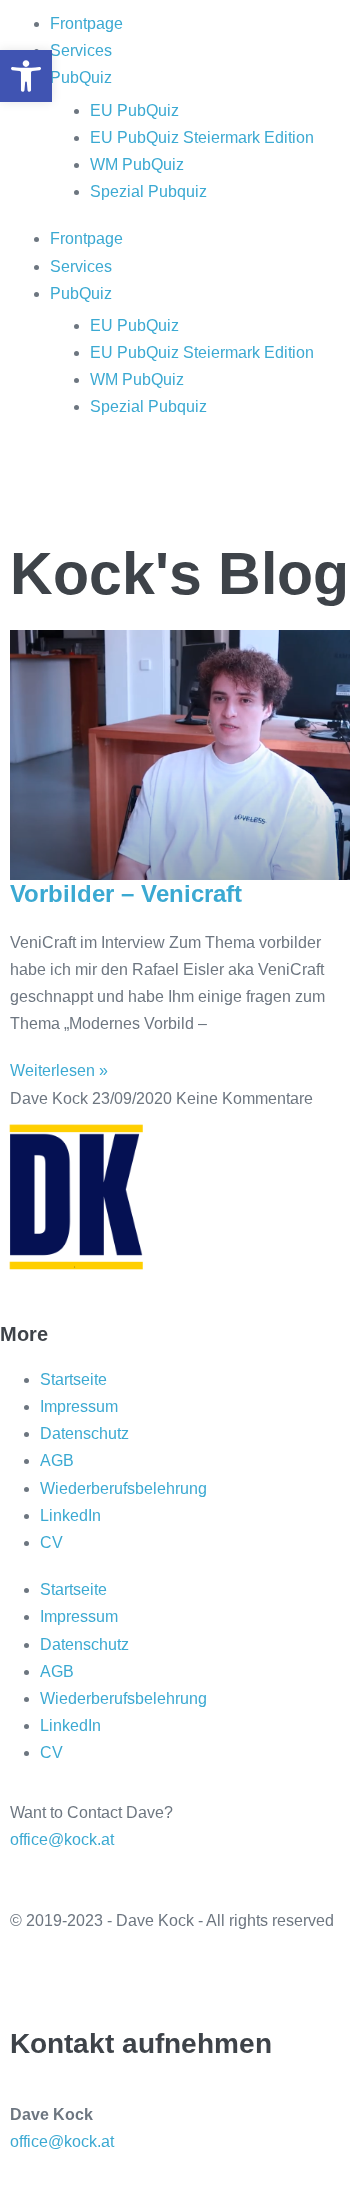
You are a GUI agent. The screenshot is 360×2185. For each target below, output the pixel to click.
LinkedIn (70, 1515)
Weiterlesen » (59, 1070)
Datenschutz (84, 1433)
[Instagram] (89, 486)
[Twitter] (35, 1974)
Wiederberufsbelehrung (123, 1488)
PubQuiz (81, 77)
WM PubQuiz (137, 164)
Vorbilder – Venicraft (126, 893)
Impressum (79, 1406)
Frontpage (86, 23)
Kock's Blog (179, 574)
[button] (26, 76)
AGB (57, 1460)
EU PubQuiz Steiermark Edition (202, 137)
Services (81, 50)
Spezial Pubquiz (148, 191)
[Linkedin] (143, 486)
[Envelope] (197, 486)
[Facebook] (35, 486)
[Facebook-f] (89, 1974)
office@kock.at (62, 1839)
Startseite (73, 1379)
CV (51, 1542)
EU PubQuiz (134, 110)
